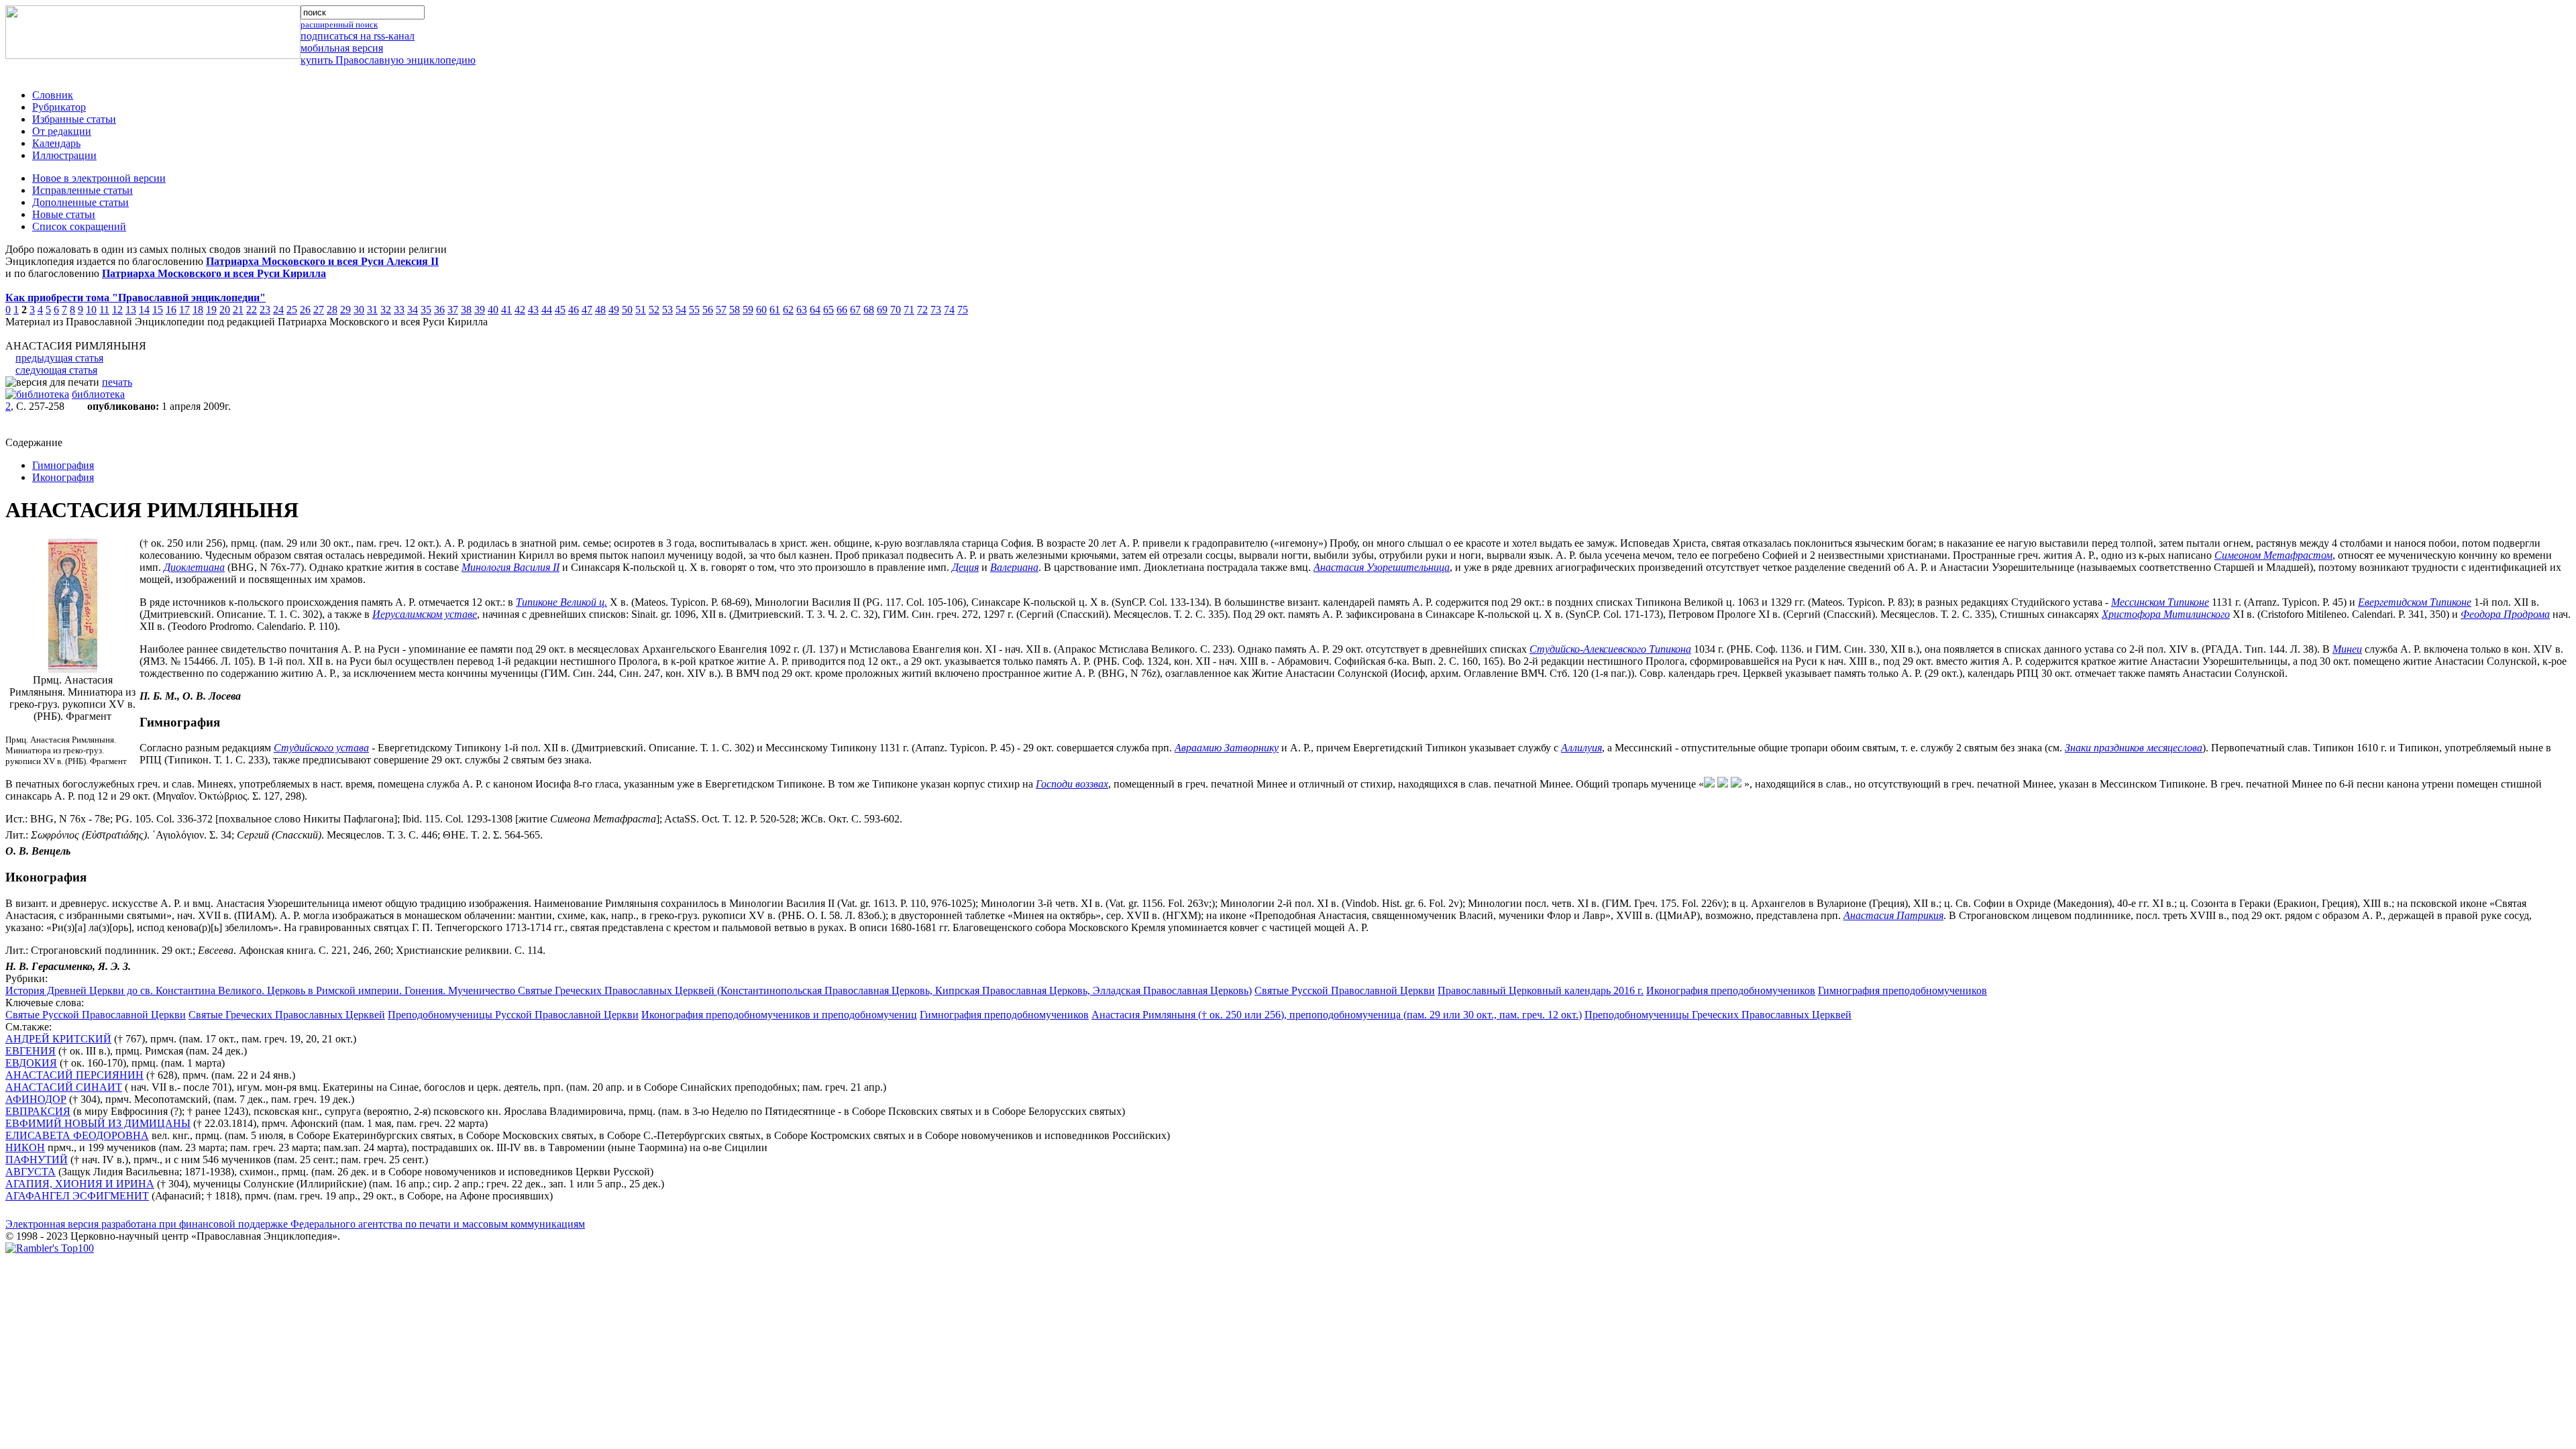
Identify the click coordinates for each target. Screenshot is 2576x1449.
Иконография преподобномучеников (1731, 990)
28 (332, 310)
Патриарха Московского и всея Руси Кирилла (214, 273)
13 (131, 310)
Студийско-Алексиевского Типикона (1610, 649)
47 (587, 310)
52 (654, 310)
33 (399, 310)
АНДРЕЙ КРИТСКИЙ (58, 1039)
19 (211, 310)
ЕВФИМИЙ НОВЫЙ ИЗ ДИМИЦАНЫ (98, 1123)
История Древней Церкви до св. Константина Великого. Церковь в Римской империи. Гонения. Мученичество (262, 990)
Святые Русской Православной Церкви (1345, 990)
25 (292, 310)
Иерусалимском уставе (425, 614)
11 (104, 310)
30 (359, 310)
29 (345, 310)
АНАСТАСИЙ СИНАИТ (64, 1087)
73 (936, 310)
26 (305, 310)
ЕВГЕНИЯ (31, 1051)
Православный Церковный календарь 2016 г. (1541, 990)
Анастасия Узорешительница (1382, 567)
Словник (53, 95)
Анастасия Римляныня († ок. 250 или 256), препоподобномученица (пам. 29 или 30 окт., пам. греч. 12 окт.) (1337, 1015)
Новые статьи (64, 214)
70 (896, 310)
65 (828, 310)
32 (386, 310)
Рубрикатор (59, 107)
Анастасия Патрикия (1893, 915)
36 (439, 310)
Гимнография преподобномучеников (1902, 990)
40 (493, 310)
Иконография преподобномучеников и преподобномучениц (779, 1015)
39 (480, 310)
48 (600, 310)
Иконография (63, 477)
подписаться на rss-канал (358, 36)
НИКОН (25, 1147)
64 (815, 310)
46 (574, 310)
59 (748, 310)
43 (533, 310)
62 (788, 310)
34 (413, 310)
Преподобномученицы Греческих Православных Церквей (1718, 1015)
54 (681, 310)
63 (802, 310)
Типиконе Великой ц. (561, 602)
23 (265, 310)
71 (909, 310)
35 (426, 310)
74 (949, 310)
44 (547, 310)
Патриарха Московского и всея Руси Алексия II (322, 261)
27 (319, 310)
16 (171, 310)
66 (842, 310)
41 (506, 310)
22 (252, 310)
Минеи (2347, 649)
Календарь (56, 143)
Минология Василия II (511, 567)
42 (520, 310)
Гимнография (63, 465)
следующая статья (56, 370)
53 (667, 310)
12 (117, 310)
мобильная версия (342, 48)
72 (922, 310)
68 (869, 310)
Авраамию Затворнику (1227, 748)
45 (560, 310)
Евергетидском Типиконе (2415, 602)
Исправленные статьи (83, 190)
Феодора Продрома (2505, 614)
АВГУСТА (31, 1172)
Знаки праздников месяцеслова (2134, 748)
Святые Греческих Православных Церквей (287, 1015)
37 (453, 310)
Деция (965, 567)
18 (198, 310)
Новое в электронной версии (99, 178)
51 (641, 310)
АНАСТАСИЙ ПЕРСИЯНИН (74, 1075)
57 (721, 310)
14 (144, 310)
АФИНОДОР (36, 1099)
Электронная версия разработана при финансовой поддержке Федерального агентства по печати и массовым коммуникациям (295, 1224)
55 (694, 310)
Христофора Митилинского (2166, 614)
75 (963, 310)
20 (225, 310)
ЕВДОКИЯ (31, 1063)
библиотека (98, 394)
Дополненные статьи (80, 202)
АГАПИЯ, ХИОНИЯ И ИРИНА (80, 1184)
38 (466, 310)
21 (238, 310)
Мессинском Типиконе (2160, 602)
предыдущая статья (59, 358)
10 (91, 310)
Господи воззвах (1072, 784)
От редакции (62, 131)
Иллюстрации (64, 155)
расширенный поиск (339, 24)
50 (627, 310)
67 (855, 310)
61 (775, 310)
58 (735, 310)
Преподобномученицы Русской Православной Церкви (513, 1015)
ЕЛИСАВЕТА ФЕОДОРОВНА (77, 1135)
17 (184, 310)
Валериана (1014, 567)
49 (614, 310)
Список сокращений (79, 226)
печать (117, 382)
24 (278, 310)
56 (708, 310)
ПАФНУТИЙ (37, 1160)
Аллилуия (1581, 748)
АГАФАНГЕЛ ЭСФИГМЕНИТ (77, 1196)
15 (158, 310)
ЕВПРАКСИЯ (38, 1111)
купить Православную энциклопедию (388, 60)
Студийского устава (321, 748)
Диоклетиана (194, 567)
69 (882, 310)
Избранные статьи (74, 119)
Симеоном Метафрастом (2273, 555)
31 (372, 310)
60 (761, 310)
